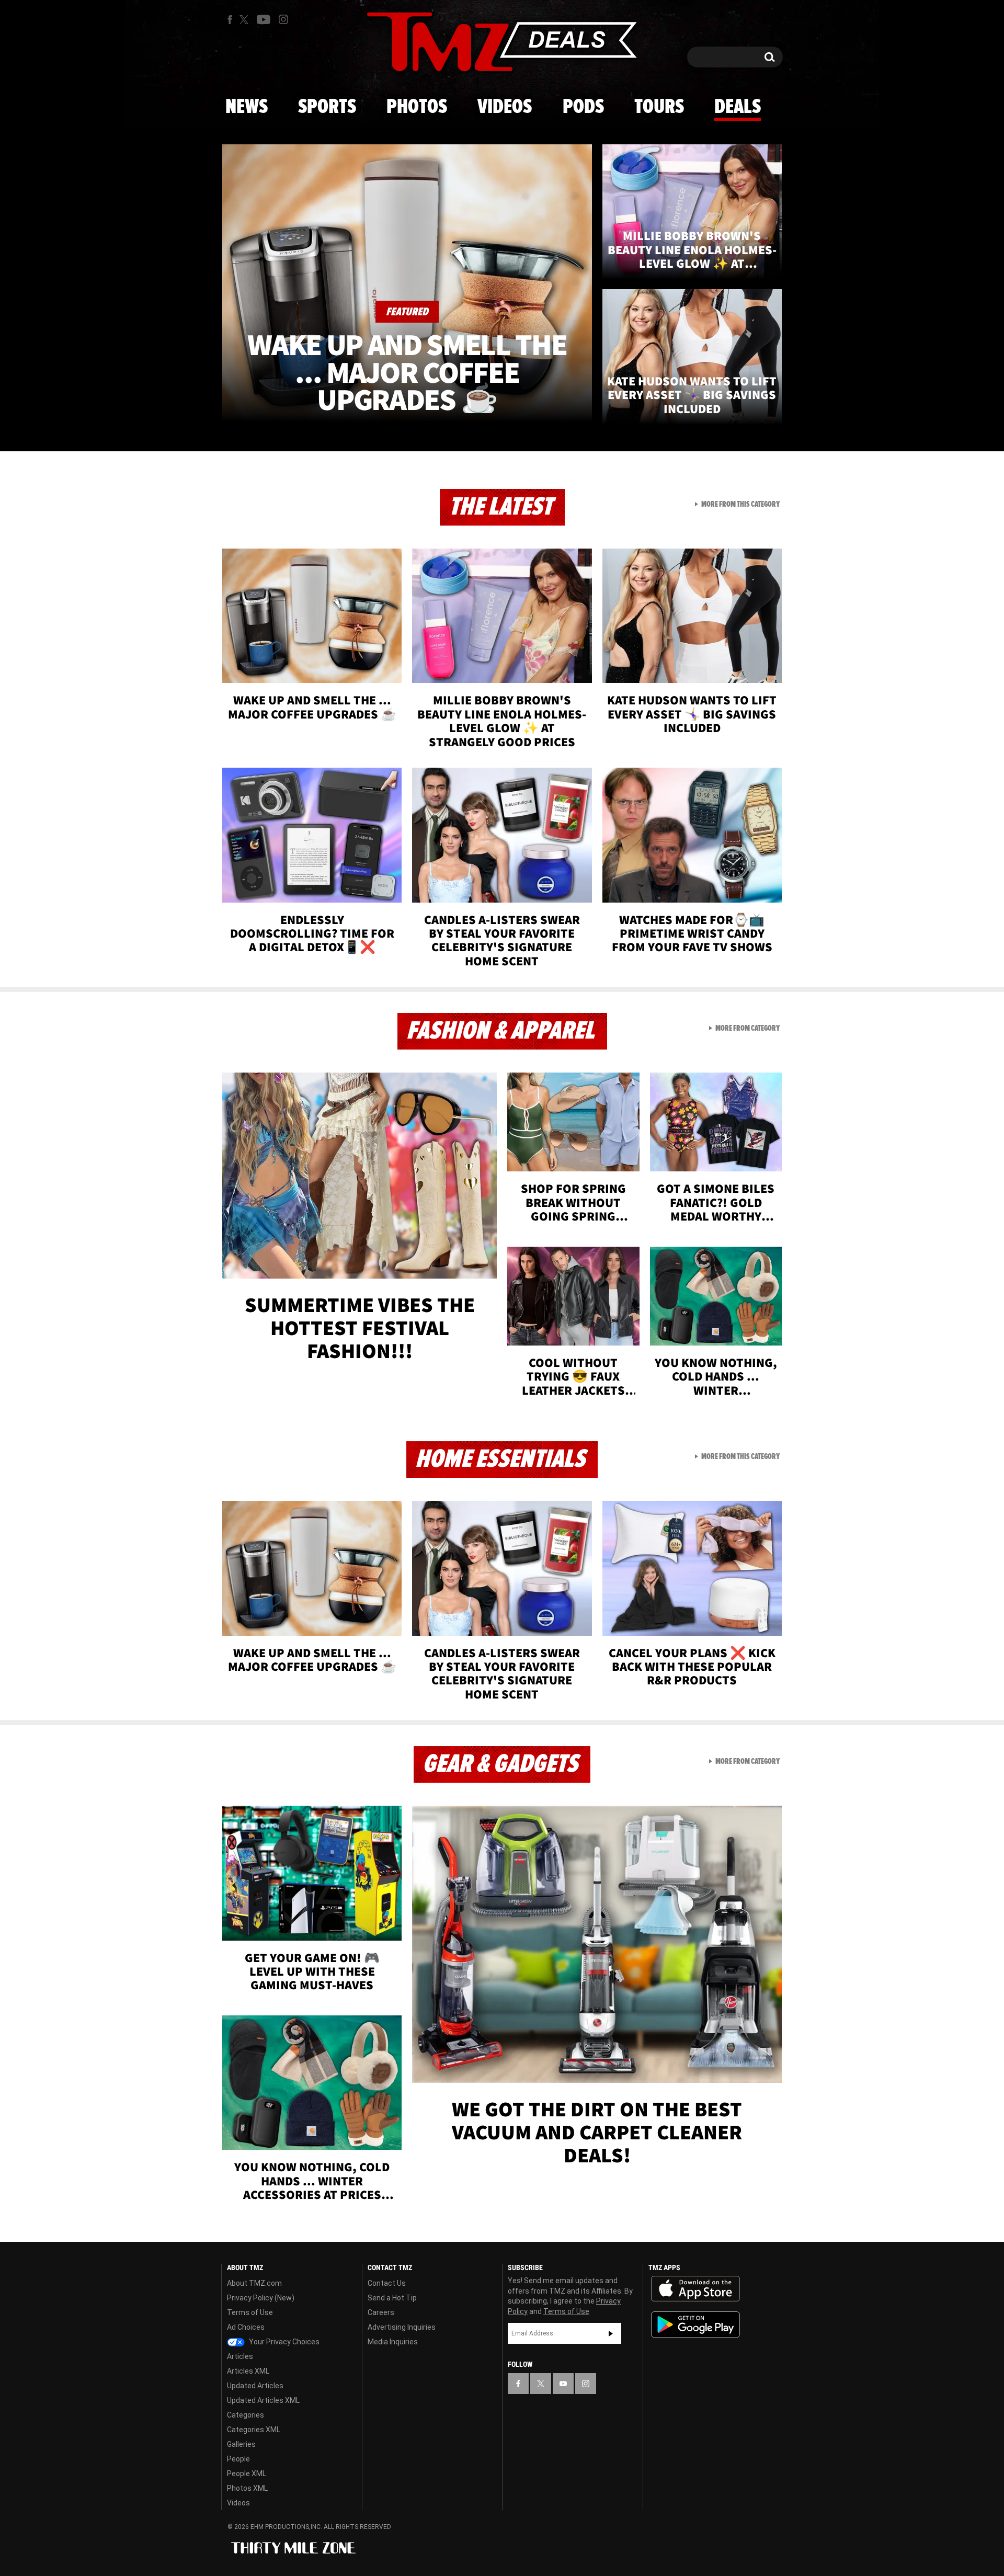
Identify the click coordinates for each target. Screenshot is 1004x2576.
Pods (583, 107)
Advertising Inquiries (402, 2327)
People (238, 2459)
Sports (327, 107)
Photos (417, 107)
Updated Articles (255, 2386)
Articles (240, 2356)
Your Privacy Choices (283, 2342)
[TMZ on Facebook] (230, 20)
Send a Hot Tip (392, 2298)
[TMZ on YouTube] (563, 2384)
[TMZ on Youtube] (264, 19)
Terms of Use (250, 2312)
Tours (659, 107)
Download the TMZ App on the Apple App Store (695, 2289)
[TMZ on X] (246, 20)
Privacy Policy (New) (261, 2298)
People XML (247, 2474)
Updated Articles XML (263, 2400)
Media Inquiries (393, 2342)
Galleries (241, 2444)
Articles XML (248, 2371)
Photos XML (247, 2488)
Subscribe (611, 2333)
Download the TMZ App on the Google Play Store (695, 2325)
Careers (381, 2312)
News (247, 107)
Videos (505, 107)
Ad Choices (246, 2327)
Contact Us (387, 2283)
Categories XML (254, 2430)
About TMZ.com (254, 2283)
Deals (738, 107)
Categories (246, 2415)
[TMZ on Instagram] (283, 19)
